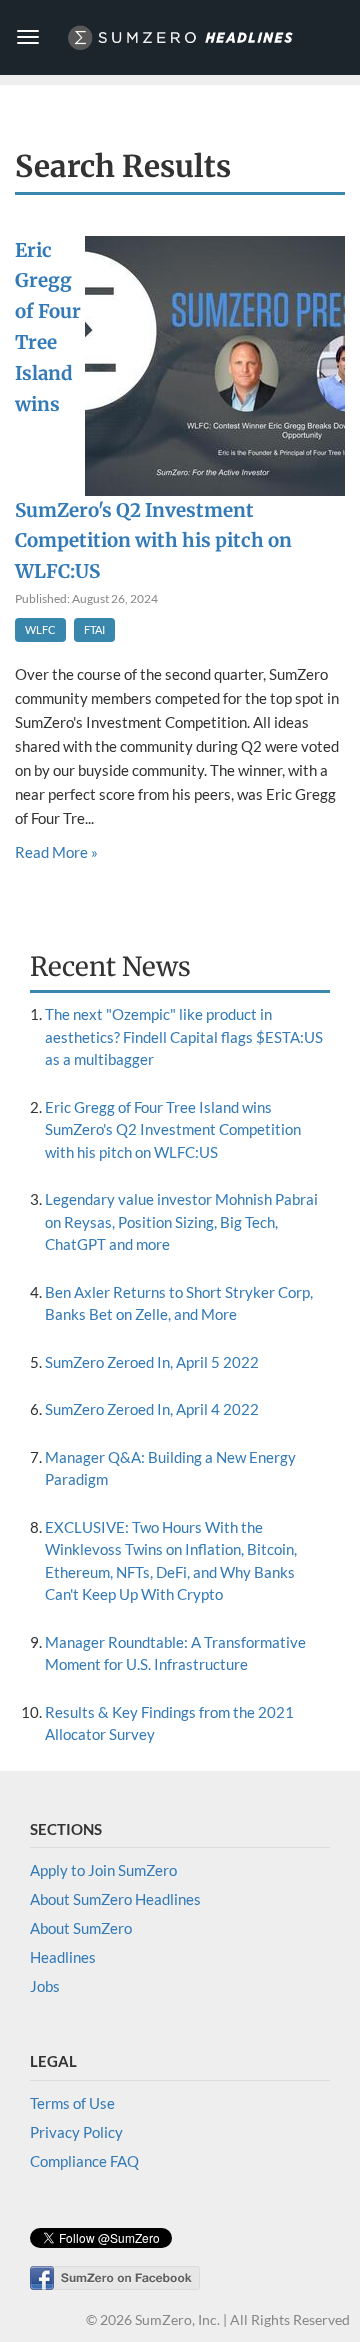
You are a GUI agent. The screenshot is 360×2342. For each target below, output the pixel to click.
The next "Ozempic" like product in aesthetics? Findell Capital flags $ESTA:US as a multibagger (184, 1036)
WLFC (40, 629)
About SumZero (81, 1928)
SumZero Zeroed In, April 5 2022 (152, 1362)
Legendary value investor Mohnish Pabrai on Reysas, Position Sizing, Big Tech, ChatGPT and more (181, 1221)
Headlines (63, 1957)
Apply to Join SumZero (103, 1870)
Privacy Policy (76, 2132)
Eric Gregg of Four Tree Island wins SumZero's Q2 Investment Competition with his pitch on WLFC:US (173, 1129)
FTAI (94, 629)
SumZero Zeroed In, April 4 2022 (152, 1409)
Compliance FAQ (84, 2161)
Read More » (56, 852)
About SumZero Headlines (115, 1899)
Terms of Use (72, 2103)
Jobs (45, 1986)
